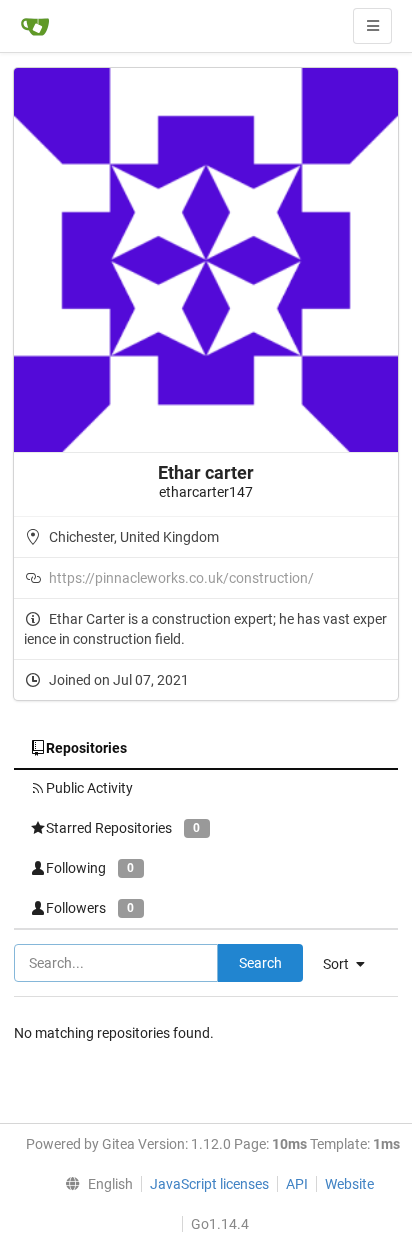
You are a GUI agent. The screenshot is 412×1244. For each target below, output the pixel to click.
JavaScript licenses (209, 1184)
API (297, 1184)
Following (90, 868)
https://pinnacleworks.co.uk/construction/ (181, 578)
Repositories (86, 748)
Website (349, 1184)
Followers (90, 908)
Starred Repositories (123, 828)
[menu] (95, 1184)
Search (260, 963)
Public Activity (89, 788)
